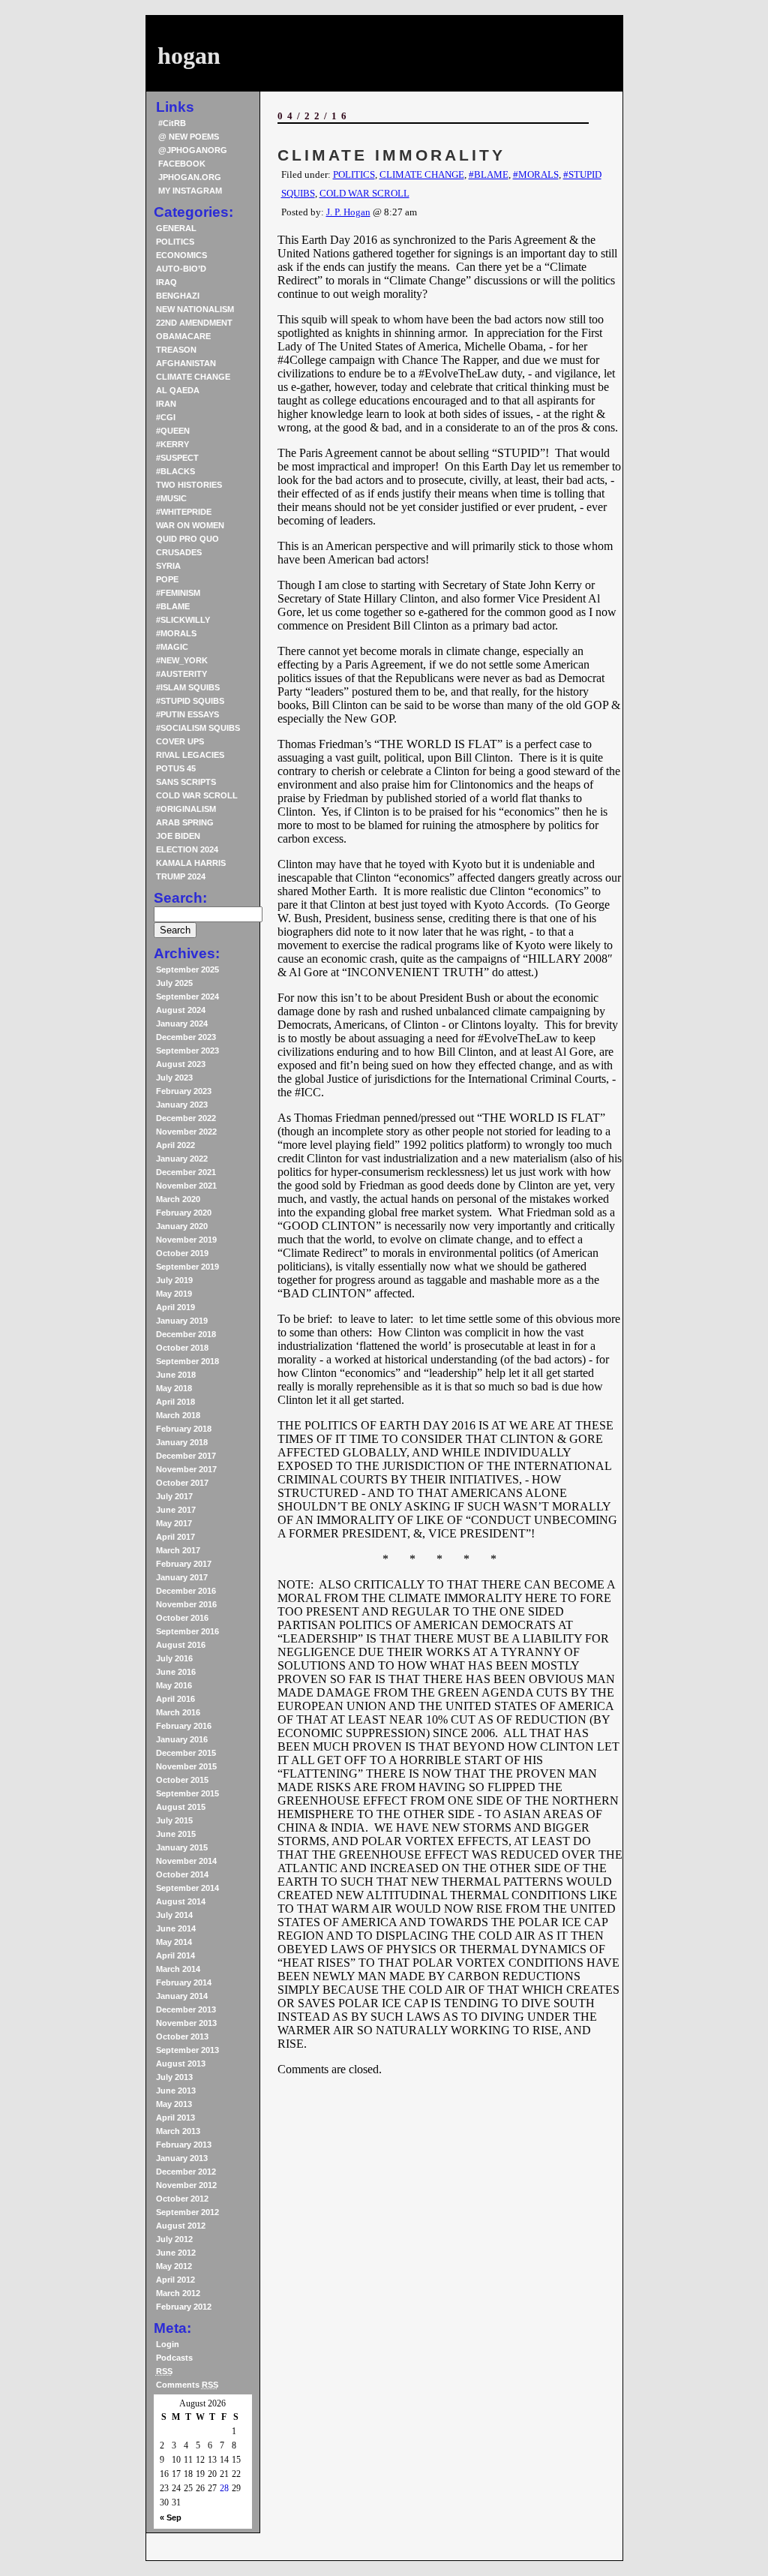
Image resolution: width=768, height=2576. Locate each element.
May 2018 (174, 1388)
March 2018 (178, 1415)
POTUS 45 (176, 768)
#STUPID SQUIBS (190, 701)
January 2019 (182, 1321)
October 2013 (182, 2036)
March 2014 (178, 1969)
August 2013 (181, 2064)
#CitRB (172, 123)
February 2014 (184, 1982)
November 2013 (186, 2023)
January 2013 (182, 2158)
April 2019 (175, 1307)
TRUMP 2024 (181, 876)
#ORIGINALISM (186, 809)
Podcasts (174, 2358)
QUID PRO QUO (187, 539)
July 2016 (174, 1658)
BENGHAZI (178, 296)
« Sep (171, 2517)
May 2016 (174, 1685)
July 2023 (174, 1078)
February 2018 (184, 1429)
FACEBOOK (182, 164)
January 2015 (182, 1847)
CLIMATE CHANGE (193, 377)
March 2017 (178, 1550)
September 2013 (187, 2050)
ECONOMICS (181, 255)
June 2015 (176, 1834)
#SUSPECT (177, 458)
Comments (187, 2385)
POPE (167, 579)
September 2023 (187, 1051)
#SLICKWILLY (183, 620)
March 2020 (178, 1199)
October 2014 (182, 1874)
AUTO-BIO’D (181, 269)
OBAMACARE (183, 336)
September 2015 (187, 1793)
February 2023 (184, 1091)
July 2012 (174, 2239)
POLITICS (175, 242)
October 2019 (182, 1253)
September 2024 (187, 996)
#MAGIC (172, 647)
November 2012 (186, 2185)
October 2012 (182, 2199)
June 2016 (176, 1672)
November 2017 (186, 1469)
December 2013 (186, 2009)
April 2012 (175, 2280)
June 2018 (176, 1375)
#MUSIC (171, 498)
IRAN (166, 404)
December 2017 (186, 1456)
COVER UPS (180, 741)
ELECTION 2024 (187, 849)
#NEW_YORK (182, 660)
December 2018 (186, 1334)
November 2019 (186, 1240)
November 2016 (186, 1604)
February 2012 (184, 2307)
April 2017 (175, 1537)
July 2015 (174, 1820)
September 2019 (187, 1267)
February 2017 (184, 1564)
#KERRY (172, 444)
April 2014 (175, 1955)
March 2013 (178, 2131)
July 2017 (174, 1496)
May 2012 (174, 2266)
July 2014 (174, 1915)
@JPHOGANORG (193, 150)
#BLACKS (175, 471)
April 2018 (175, 1402)
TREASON (176, 350)
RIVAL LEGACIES (190, 755)
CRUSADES (179, 552)
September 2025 (187, 969)
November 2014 (186, 1861)
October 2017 (182, 1483)
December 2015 (186, 1753)
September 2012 (187, 2212)
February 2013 (184, 2145)
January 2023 (182, 1105)
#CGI (166, 417)
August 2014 (181, 1901)
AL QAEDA (178, 390)
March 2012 (178, 2293)
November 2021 (186, 1186)
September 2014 (187, 1888)
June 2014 (176, 1928)
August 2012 (181, 2226)
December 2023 (186, 1037)
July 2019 (174, 1280)
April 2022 (175, 1145)
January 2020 (182, 1226)
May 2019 (174, 1294)
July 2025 (174, 983)
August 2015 (181, 1807)
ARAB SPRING (185, 822)
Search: (180, 898)
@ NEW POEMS (189, 137)
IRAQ (166, 282)
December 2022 (186, 1118)
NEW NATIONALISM (195, 309)
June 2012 (176, 2253)
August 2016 (181, 1645)
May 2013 (174, 2104)
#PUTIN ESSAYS (187, 714)
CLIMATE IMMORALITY (391, 155)
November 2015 (186, 1766)
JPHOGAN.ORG (190, 177)
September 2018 (187, 1361)
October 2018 (182, 1348)
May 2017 (174, 1523)
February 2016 (184, 1726)
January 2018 (182, 1442)
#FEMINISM (178, 593)
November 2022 (186, 1132)
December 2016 (186, 1591)
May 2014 (174, 1942)
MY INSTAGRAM (190, 191)
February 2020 (184, 1213)
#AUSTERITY (181, 674)
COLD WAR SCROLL (197, 795)
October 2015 (182, 1780)
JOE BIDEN (178, 836)
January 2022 (182, 1159)
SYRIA (168, 566)
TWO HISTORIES (189, 485)
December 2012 (186, 2172)
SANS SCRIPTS (186, 782)
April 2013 (175, 2118)
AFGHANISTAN (186, 363)
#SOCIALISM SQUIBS (198, 728)
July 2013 (174, 2077)
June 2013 (176, 2091)
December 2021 (186, 1172)
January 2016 (182, 1739)
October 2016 (182, 1618)
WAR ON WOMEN (190, 525)
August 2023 (181, 1064)
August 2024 (181, 1010)
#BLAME (173, 606)
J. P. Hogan (348, 212)
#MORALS (176, 633)
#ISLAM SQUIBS (188, 687)
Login (168, 2344)
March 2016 (178, 1712)
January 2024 (182, 1023)
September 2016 (187, 1631)
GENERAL (176, 228)
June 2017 (176, 1510)
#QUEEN (173, 431)
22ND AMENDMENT (194, 323)
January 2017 (182, 1577)
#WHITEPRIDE (184, 512)
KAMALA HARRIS (191, 863)
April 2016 (175, 1699)
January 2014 (182, 1996)
